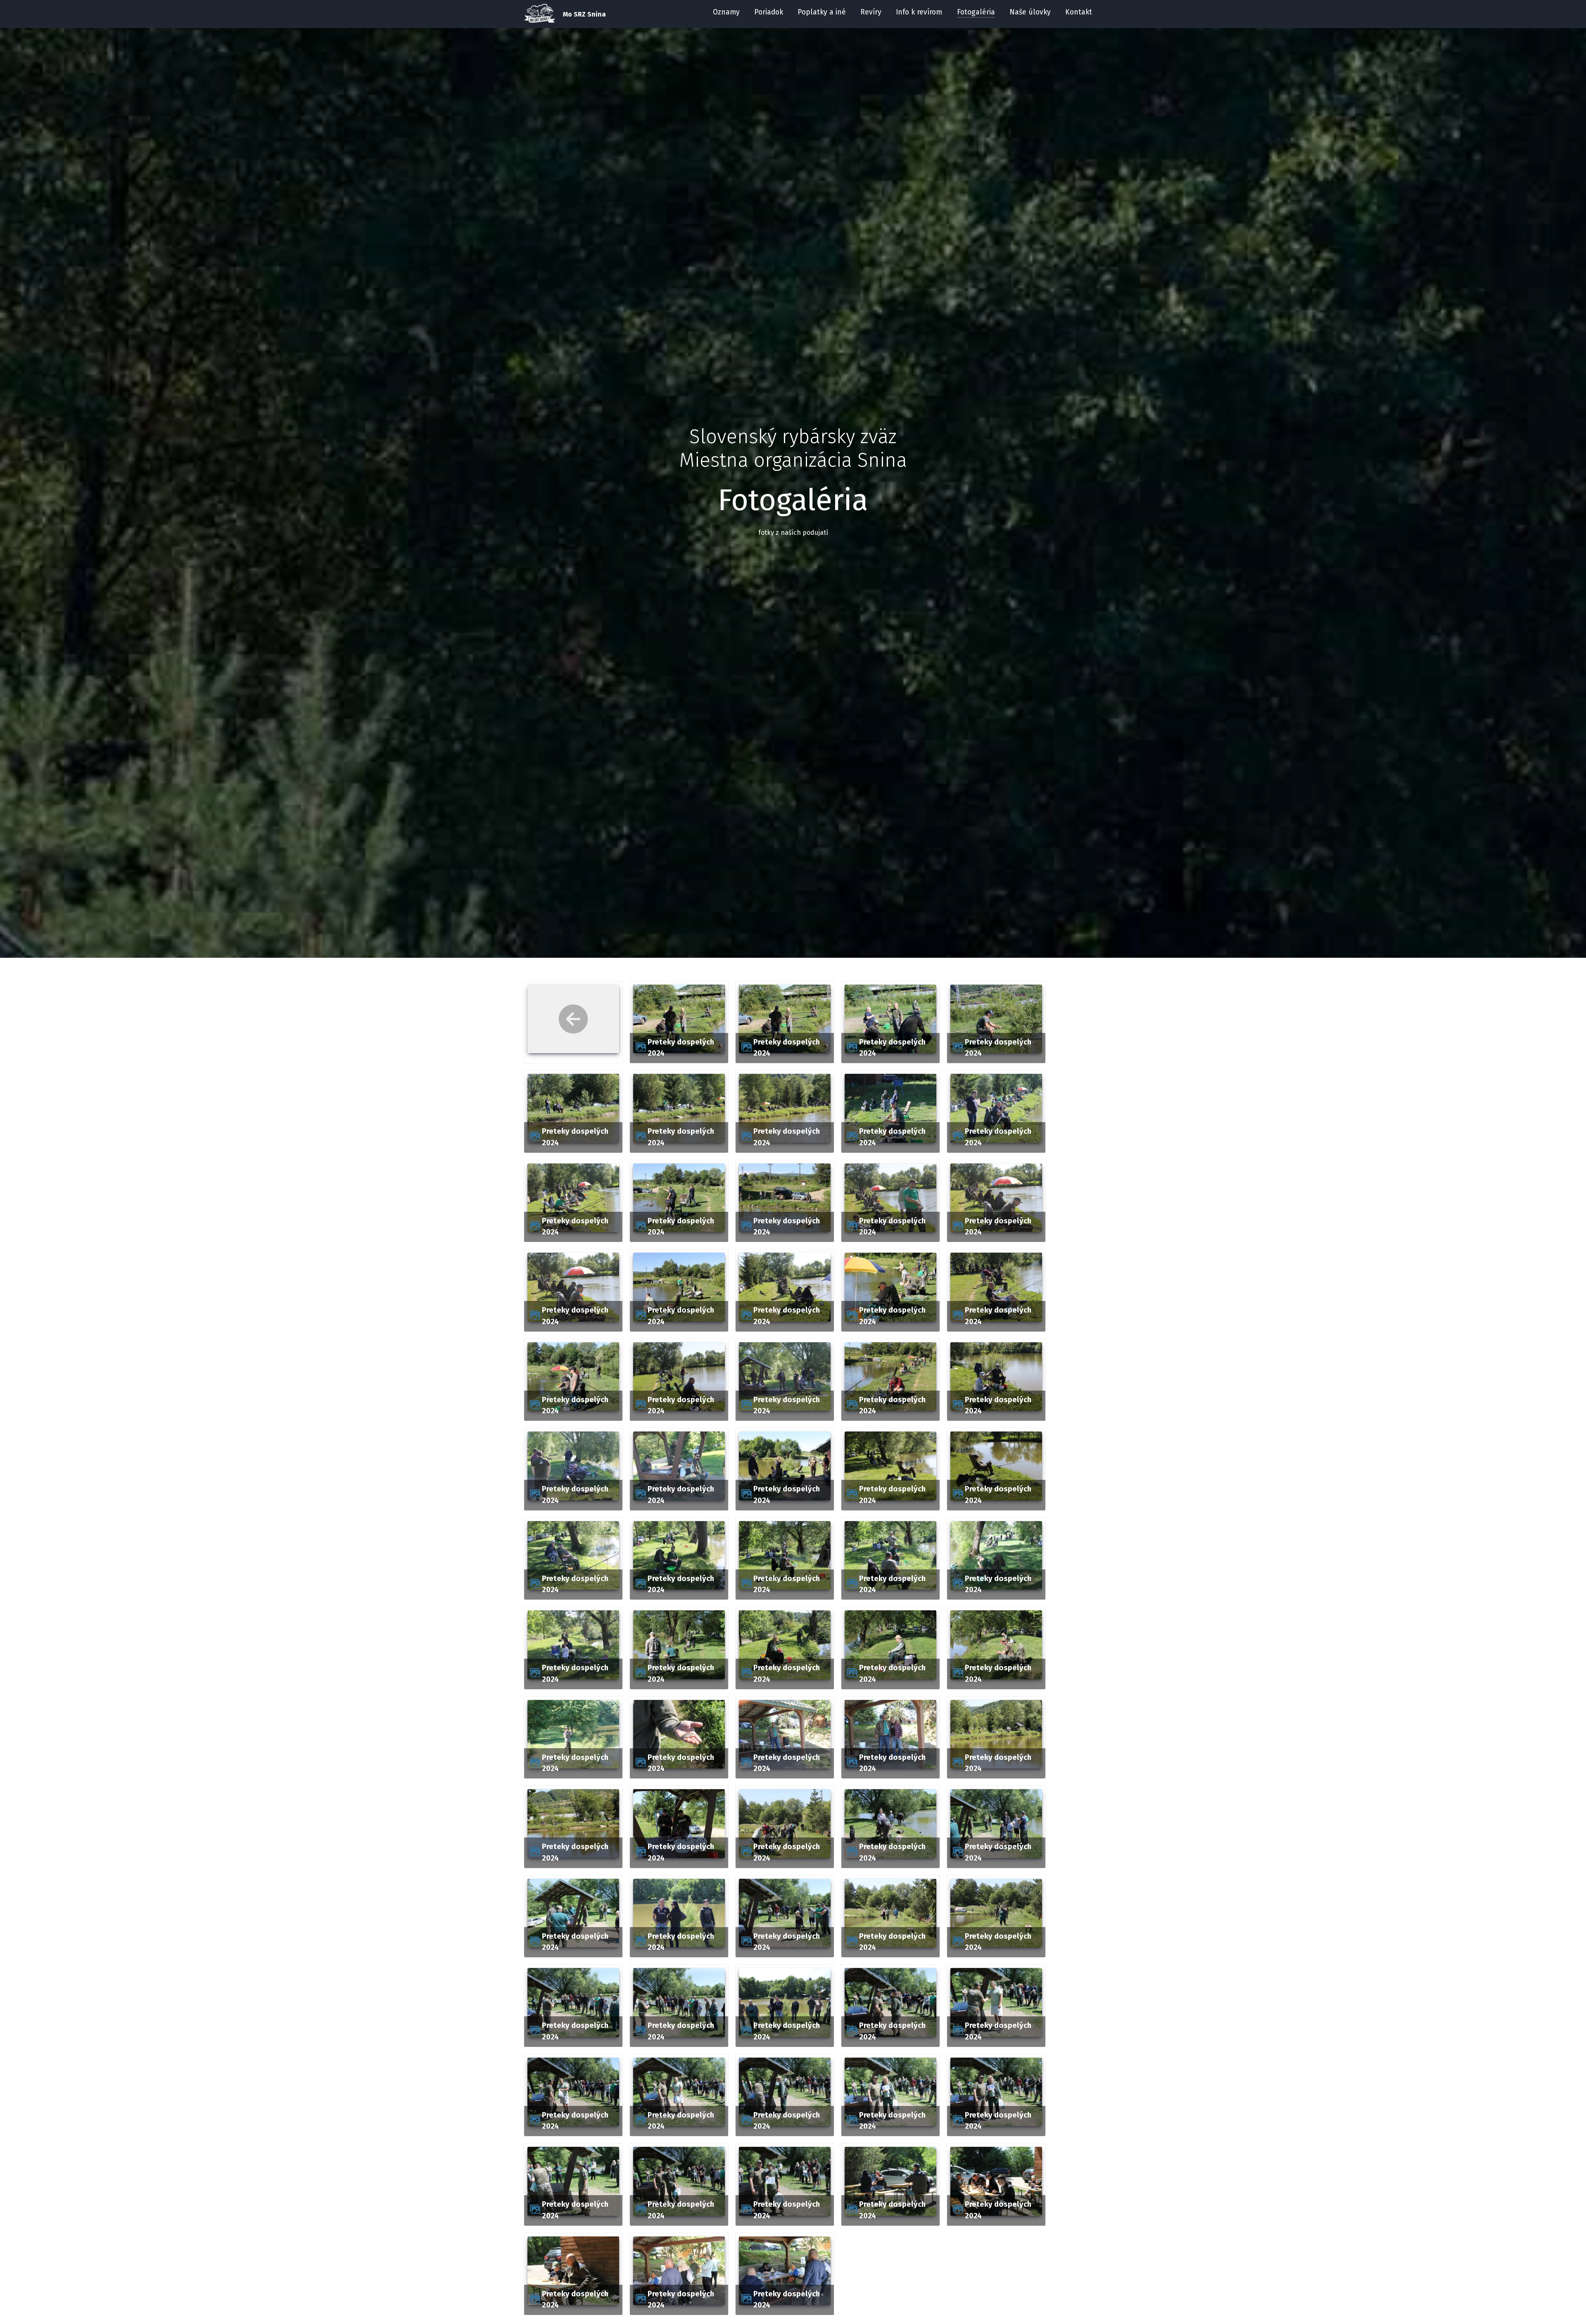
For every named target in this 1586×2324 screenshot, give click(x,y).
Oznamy (726, 12)
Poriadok (769, 12)
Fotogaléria (976, 12)
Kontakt (1079, 12)
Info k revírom (919, 12)
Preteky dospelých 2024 (681, 1048)
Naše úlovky (1030, 12)
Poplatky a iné (822, 12)
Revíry (871, 12)
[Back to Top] (1572, 2309)
